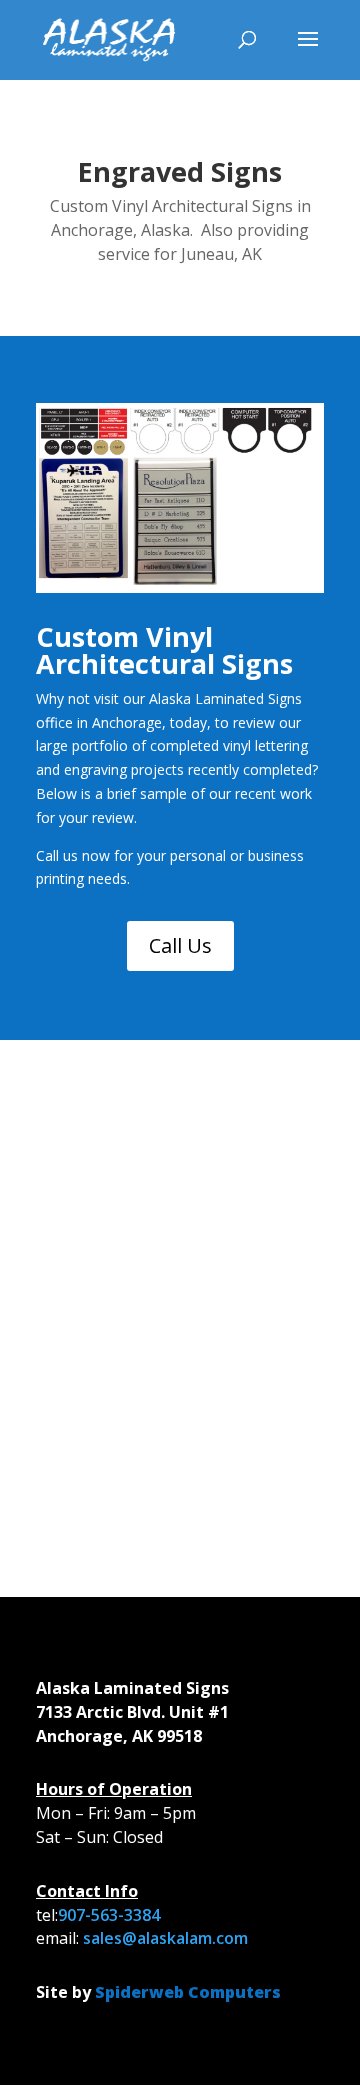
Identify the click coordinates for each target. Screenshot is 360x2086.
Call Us (180, 945)
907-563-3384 (109, 1915)
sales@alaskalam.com (165, 1938)
